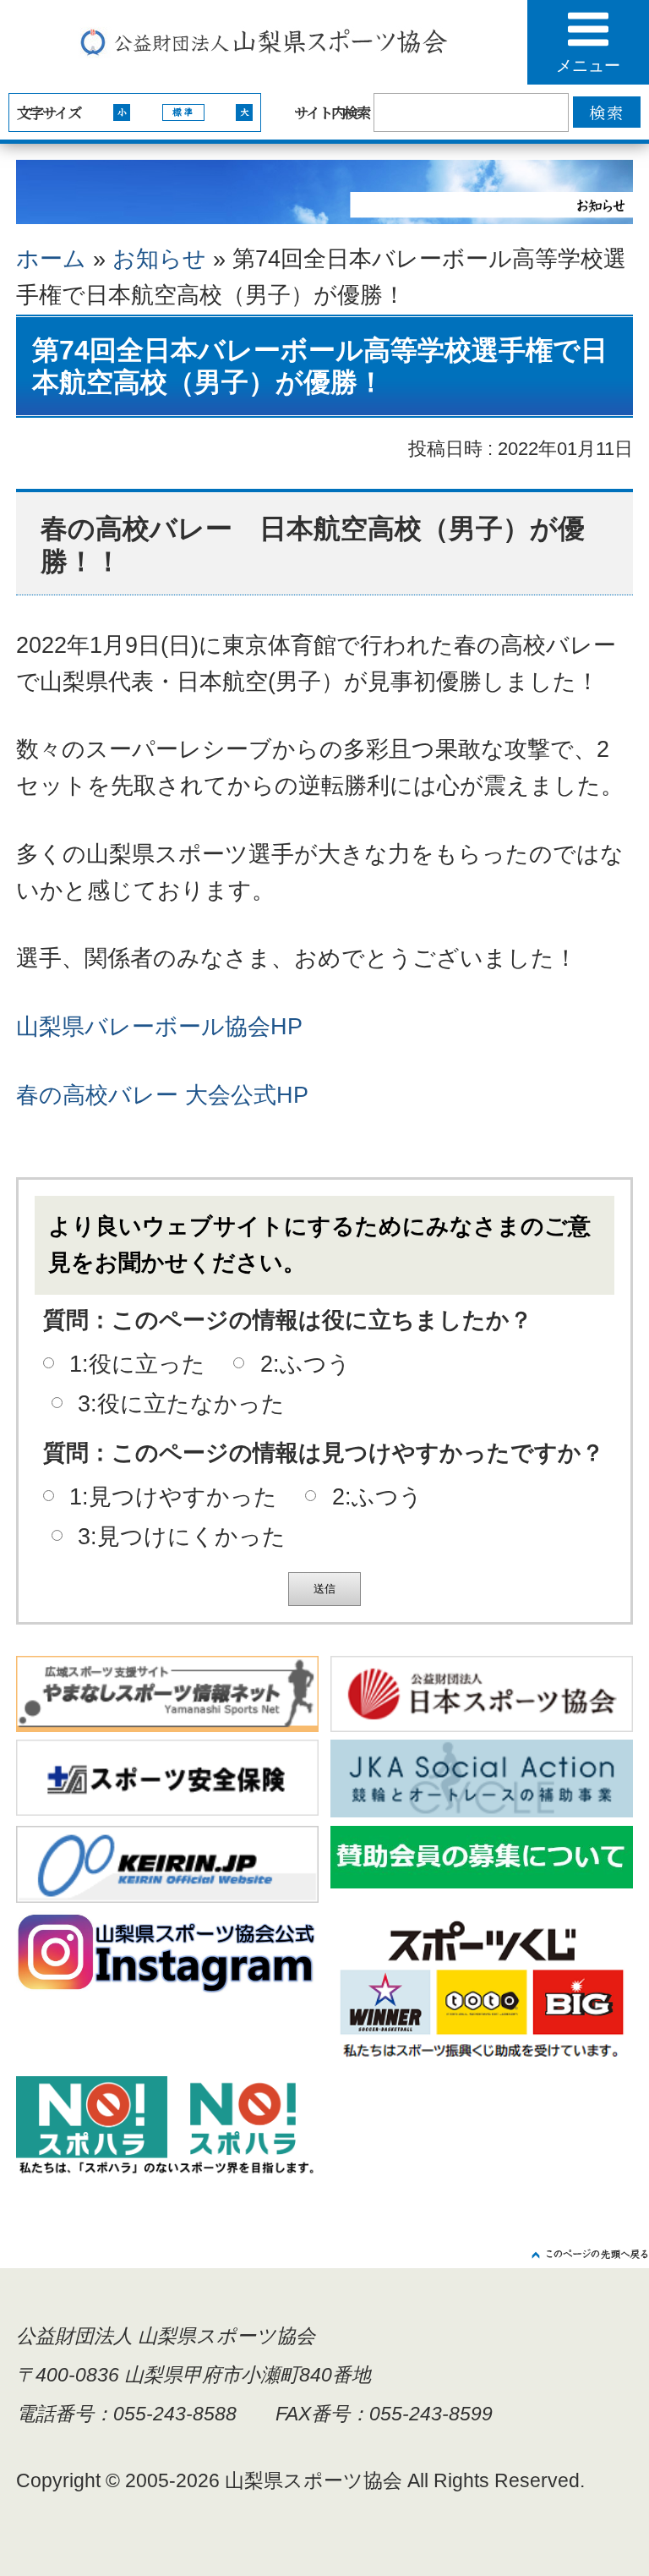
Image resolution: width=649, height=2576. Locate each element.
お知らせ (159, 259)
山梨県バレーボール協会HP (159, 1027)
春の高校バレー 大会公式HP (162, 1095)
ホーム (51, 259)
